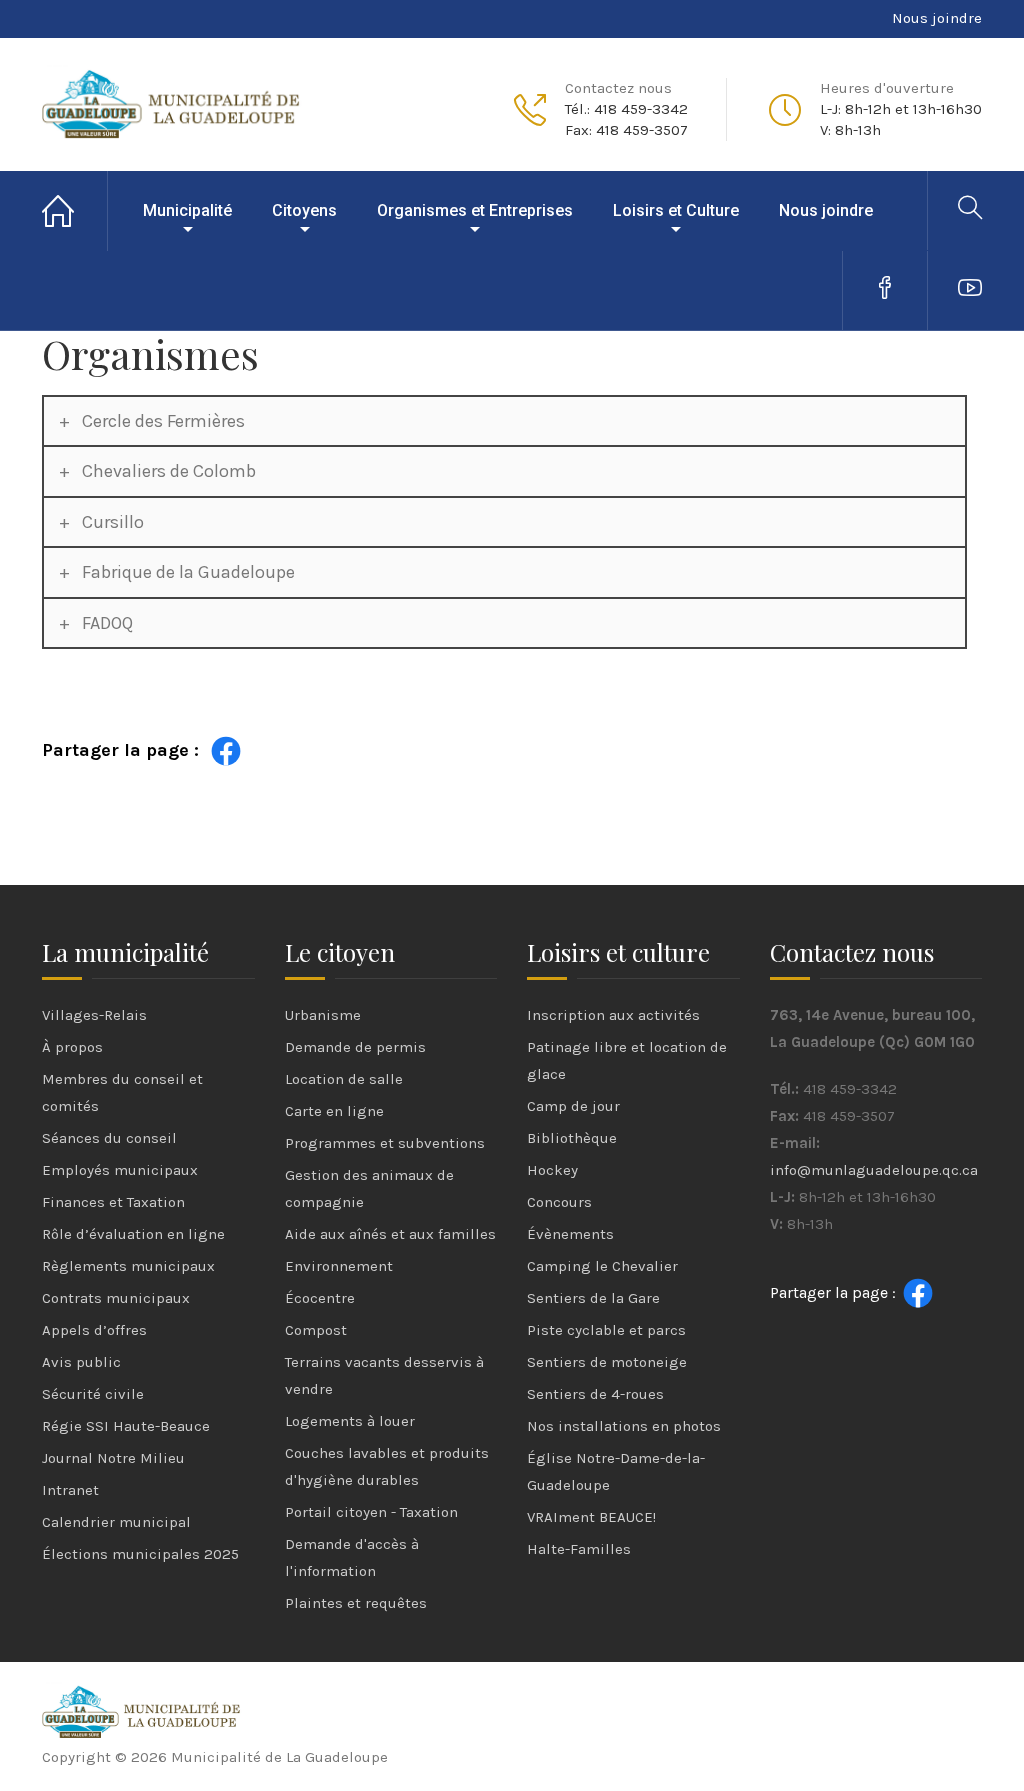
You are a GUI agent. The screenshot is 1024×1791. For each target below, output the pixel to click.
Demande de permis (355, 1047)
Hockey (552, 1170)
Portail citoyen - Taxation (371, 1512)
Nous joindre (937, 18)
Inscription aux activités (613, 1015)
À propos (72, 1047)
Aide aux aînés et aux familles (390, 1234)
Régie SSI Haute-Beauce (126, 1426)
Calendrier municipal (116, 1522)
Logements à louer (350, 1421)
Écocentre (320, 1298)
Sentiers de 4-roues (595, 1394)
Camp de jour (573, 1106)
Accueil (75, 211)
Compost (316, 1330)
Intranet (70, 1490)
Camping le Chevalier (602, 1266)
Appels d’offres (94, 1330)
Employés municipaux (120, 1170)
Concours (559, 1202)
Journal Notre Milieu (113, 1458)
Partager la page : (120, 750)
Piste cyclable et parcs (606, 1330)
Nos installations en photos (624, 1426)
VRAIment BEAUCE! (591, 1517)
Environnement (339, 1266)
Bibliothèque (572, 1138)
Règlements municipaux (128, 1266)
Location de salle (344, 1079)
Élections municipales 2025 (140, 1554)
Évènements (570, 1234)
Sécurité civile (93, 1394)
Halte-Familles (579, 1549)
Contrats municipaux (116, 1298)
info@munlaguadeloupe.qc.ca (874, 1170)
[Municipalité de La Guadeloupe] (172, 101)
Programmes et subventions (385, 1143)
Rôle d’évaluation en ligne (133, 1234)
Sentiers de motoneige (607, 1362)
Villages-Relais (94, 1015)
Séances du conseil (109, 1138)
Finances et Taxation (113, 1202)
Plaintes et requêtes (356, 1603)
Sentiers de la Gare (593, 1298)
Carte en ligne (334, 1111)
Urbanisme (323, 1015)
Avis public (81, 1362)
